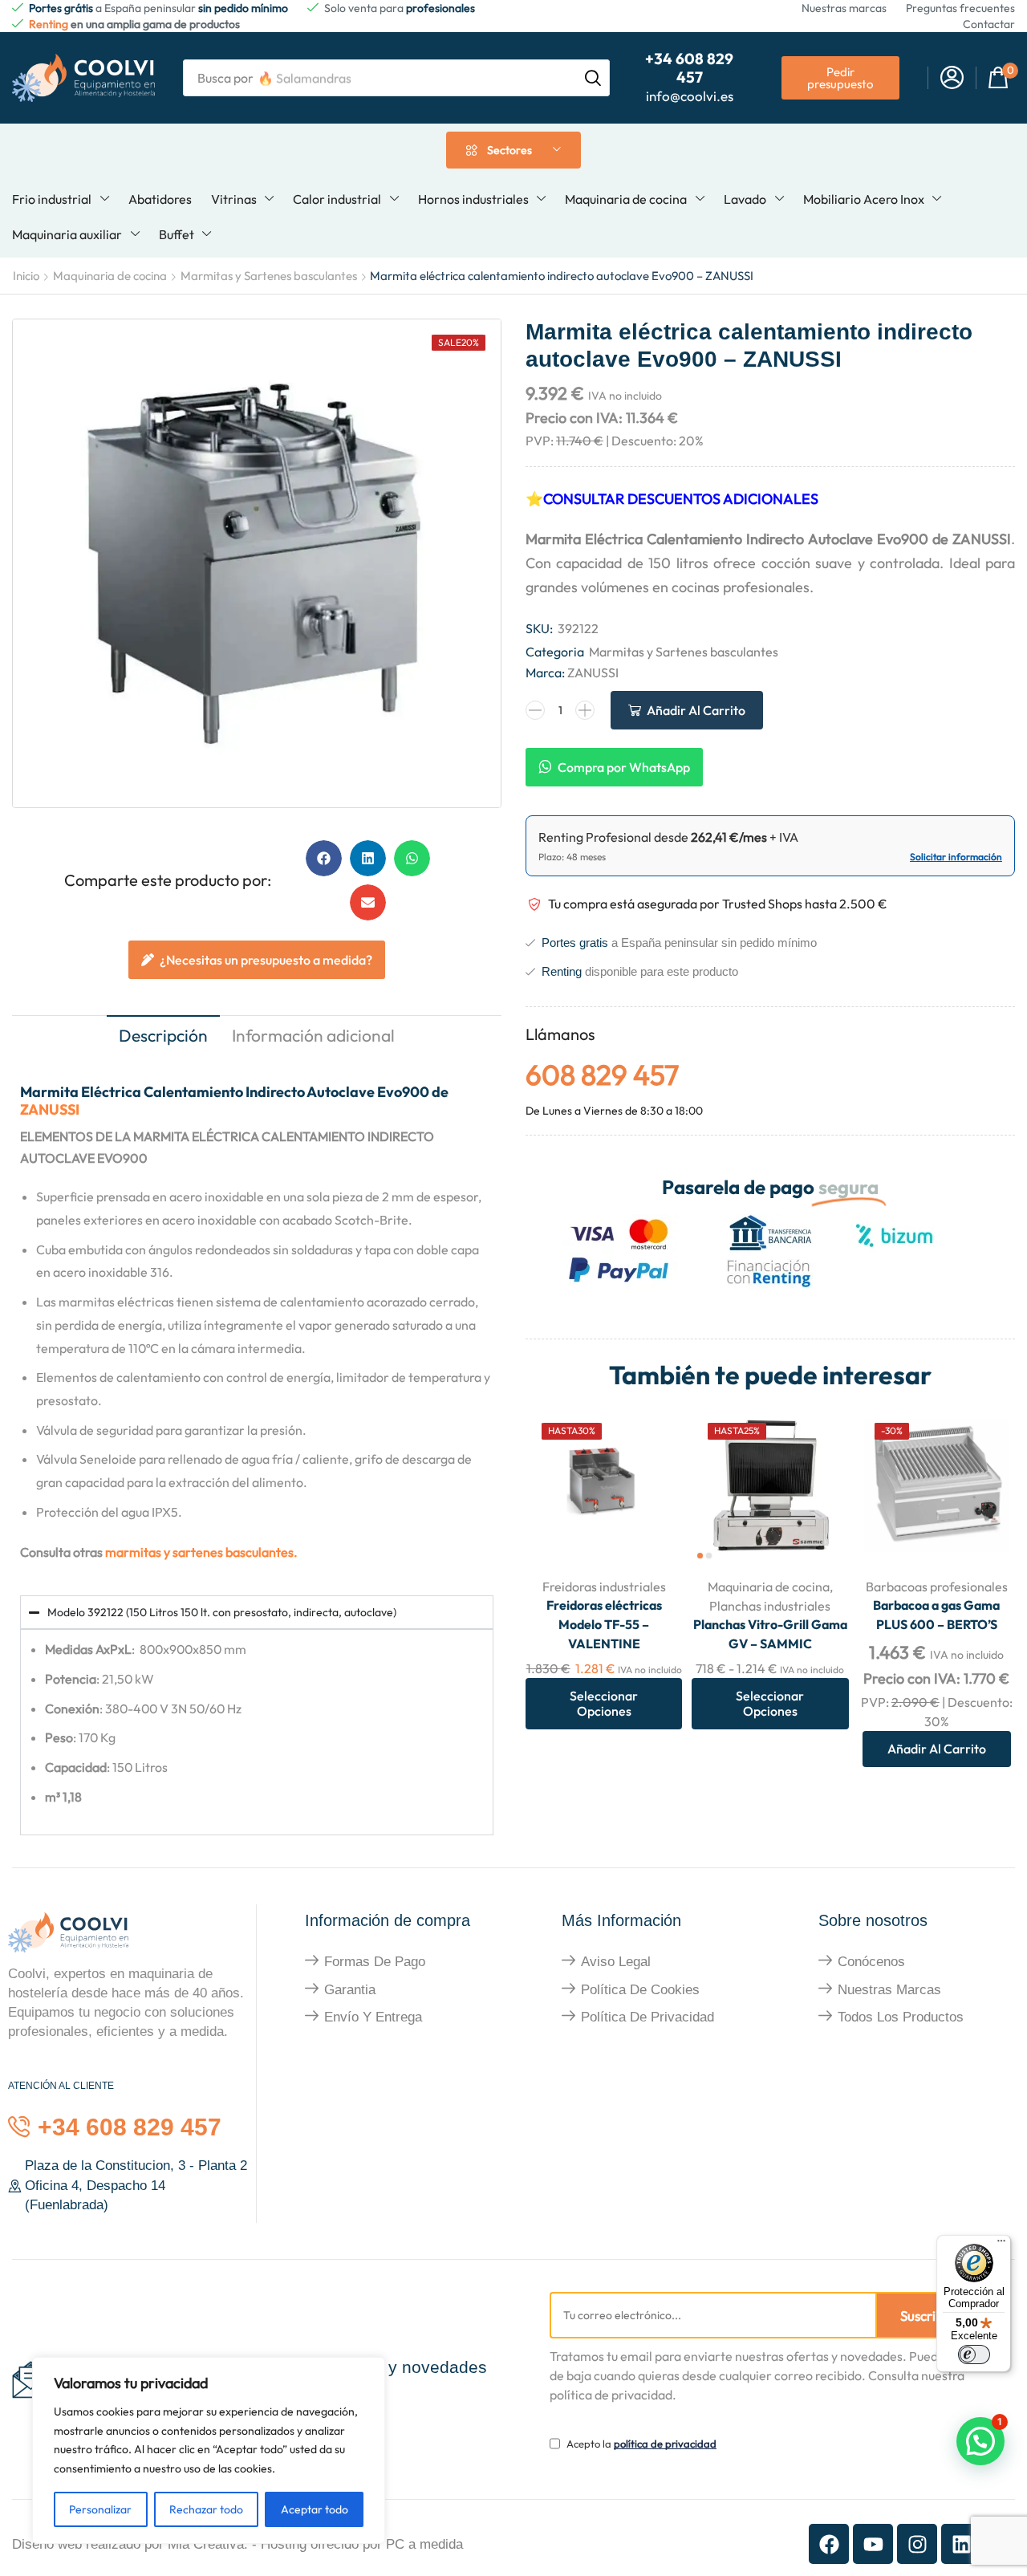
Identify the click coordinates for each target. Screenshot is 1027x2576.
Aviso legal (616, 1962)
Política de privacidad (647, 2017)
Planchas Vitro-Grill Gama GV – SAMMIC (770, 1634)
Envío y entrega (373, 2017)
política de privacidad (665, 2444)
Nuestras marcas (844, 8)
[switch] (974, 2355)
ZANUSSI (50, 1109)
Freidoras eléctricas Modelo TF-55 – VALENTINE (604, 1624)
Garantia (350, 1990)
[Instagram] (917, 2544)
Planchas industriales (770, 1606)
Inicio (26, 276)
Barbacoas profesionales (937, 1587)
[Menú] (1001, 2245)
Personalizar (100, 2509)
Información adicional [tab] (313, 1035)
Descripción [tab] (163, 1035)
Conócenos (871, 1962)
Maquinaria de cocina (110, 276)
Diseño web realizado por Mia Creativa (128, 2544)
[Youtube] (873, 2544)
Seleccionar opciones (652, 1530)
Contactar (989, 24)
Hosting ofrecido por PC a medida (362, 2544)
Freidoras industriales (604, 1587)
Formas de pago (375, 1962)
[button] (952, 78)
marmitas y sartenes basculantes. (201, 1552)
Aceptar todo (315, 2509)
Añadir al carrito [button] (985, 1530)
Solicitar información (956, 857)
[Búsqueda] (593, 78)
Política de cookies (640, 1990)
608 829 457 (602, 1075)
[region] (209, 2450)
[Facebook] (829, 2544)
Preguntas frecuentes (960, 8)
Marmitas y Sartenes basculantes (269, 276)
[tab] (163, 1037)
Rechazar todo (206, 2509)
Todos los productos (901, 2017)
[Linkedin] (961, 2544)
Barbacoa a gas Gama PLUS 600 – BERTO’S (936, 1615)
